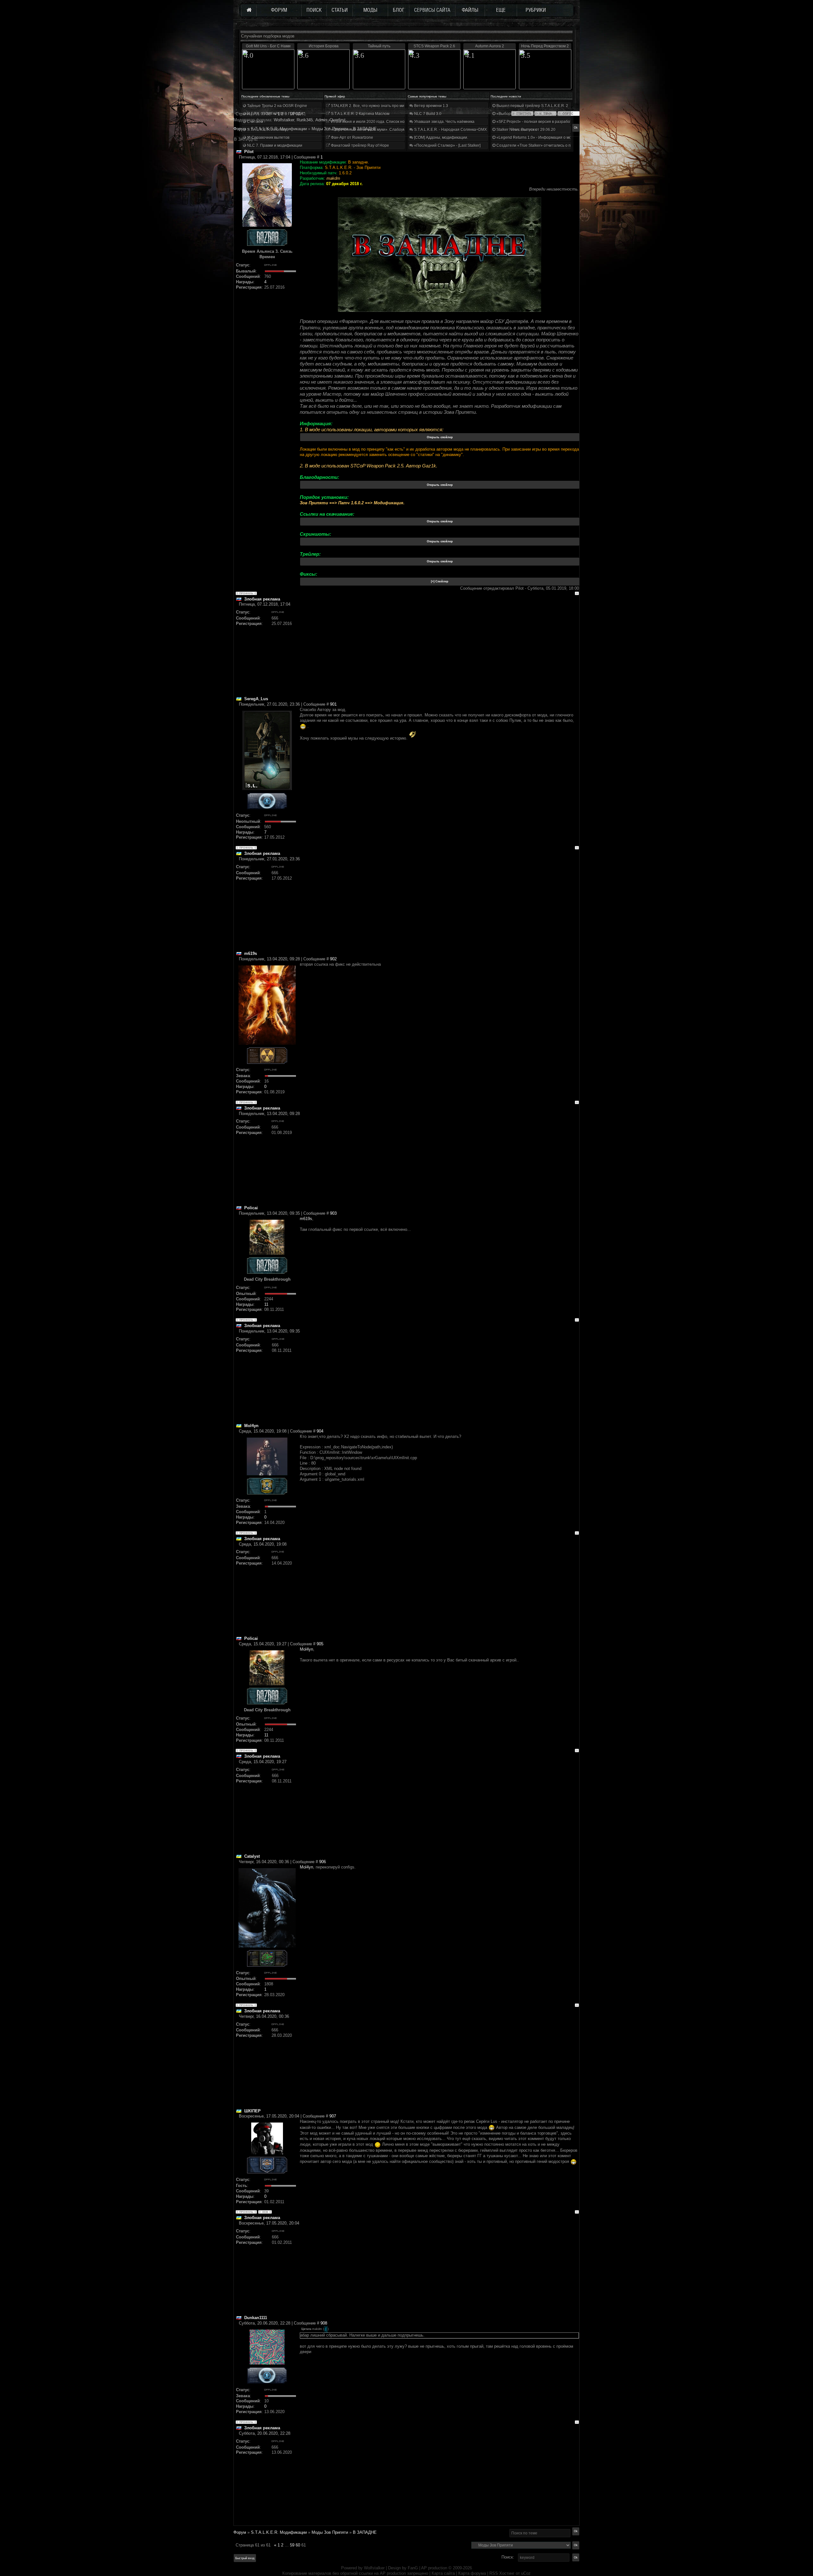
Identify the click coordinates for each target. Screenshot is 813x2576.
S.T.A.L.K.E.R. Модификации (279, 2532)
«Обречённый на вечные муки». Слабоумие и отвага (378, 130)
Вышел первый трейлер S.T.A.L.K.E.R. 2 (532, 106)
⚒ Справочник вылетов (268, 138)
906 (323, 1862)
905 (320, 1644)
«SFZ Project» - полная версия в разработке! (536, 122)
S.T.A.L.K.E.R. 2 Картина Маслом (360, 114)
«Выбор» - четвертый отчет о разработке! (534, 114)
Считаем (255, 122)
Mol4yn (306, 1649)
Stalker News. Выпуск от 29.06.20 (525, 130)
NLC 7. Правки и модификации (274, 145)
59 (292, 2545)
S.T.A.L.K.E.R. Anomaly (266, 130)
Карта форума (472, 2573)
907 (333, 2116)
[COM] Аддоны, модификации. (441, 138)
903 (333, 1213)
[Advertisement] (439, 652)
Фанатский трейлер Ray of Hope (359, 145)
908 (324, 2323)
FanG (413, 2568)
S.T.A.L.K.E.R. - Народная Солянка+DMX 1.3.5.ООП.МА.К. (465, 130)
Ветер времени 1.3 (431, 106)
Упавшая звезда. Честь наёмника (444, 122)
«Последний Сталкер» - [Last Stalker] (447, 145)
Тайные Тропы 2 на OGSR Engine (277, 106)
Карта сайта (443, 2573)
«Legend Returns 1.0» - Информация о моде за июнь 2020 (548, 138)
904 (320, 1431)
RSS (494, 2573)
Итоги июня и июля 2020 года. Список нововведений (378, 122)
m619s (306, 1219)
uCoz (526, 2573)
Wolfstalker (374, 2568)
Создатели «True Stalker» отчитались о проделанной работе (551, 145)
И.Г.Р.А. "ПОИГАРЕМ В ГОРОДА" (275, 114)
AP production (434, 2568)
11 (266, 1304)
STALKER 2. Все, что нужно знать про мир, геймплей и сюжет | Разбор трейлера (403, 106)
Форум (240, 129)
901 (333, 704)
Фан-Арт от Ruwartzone (352, 138)
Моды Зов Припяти (330, 2532)
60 (298, 2545)
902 (333, 959)
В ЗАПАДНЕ (365, 2532)
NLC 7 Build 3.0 (427, 114)
